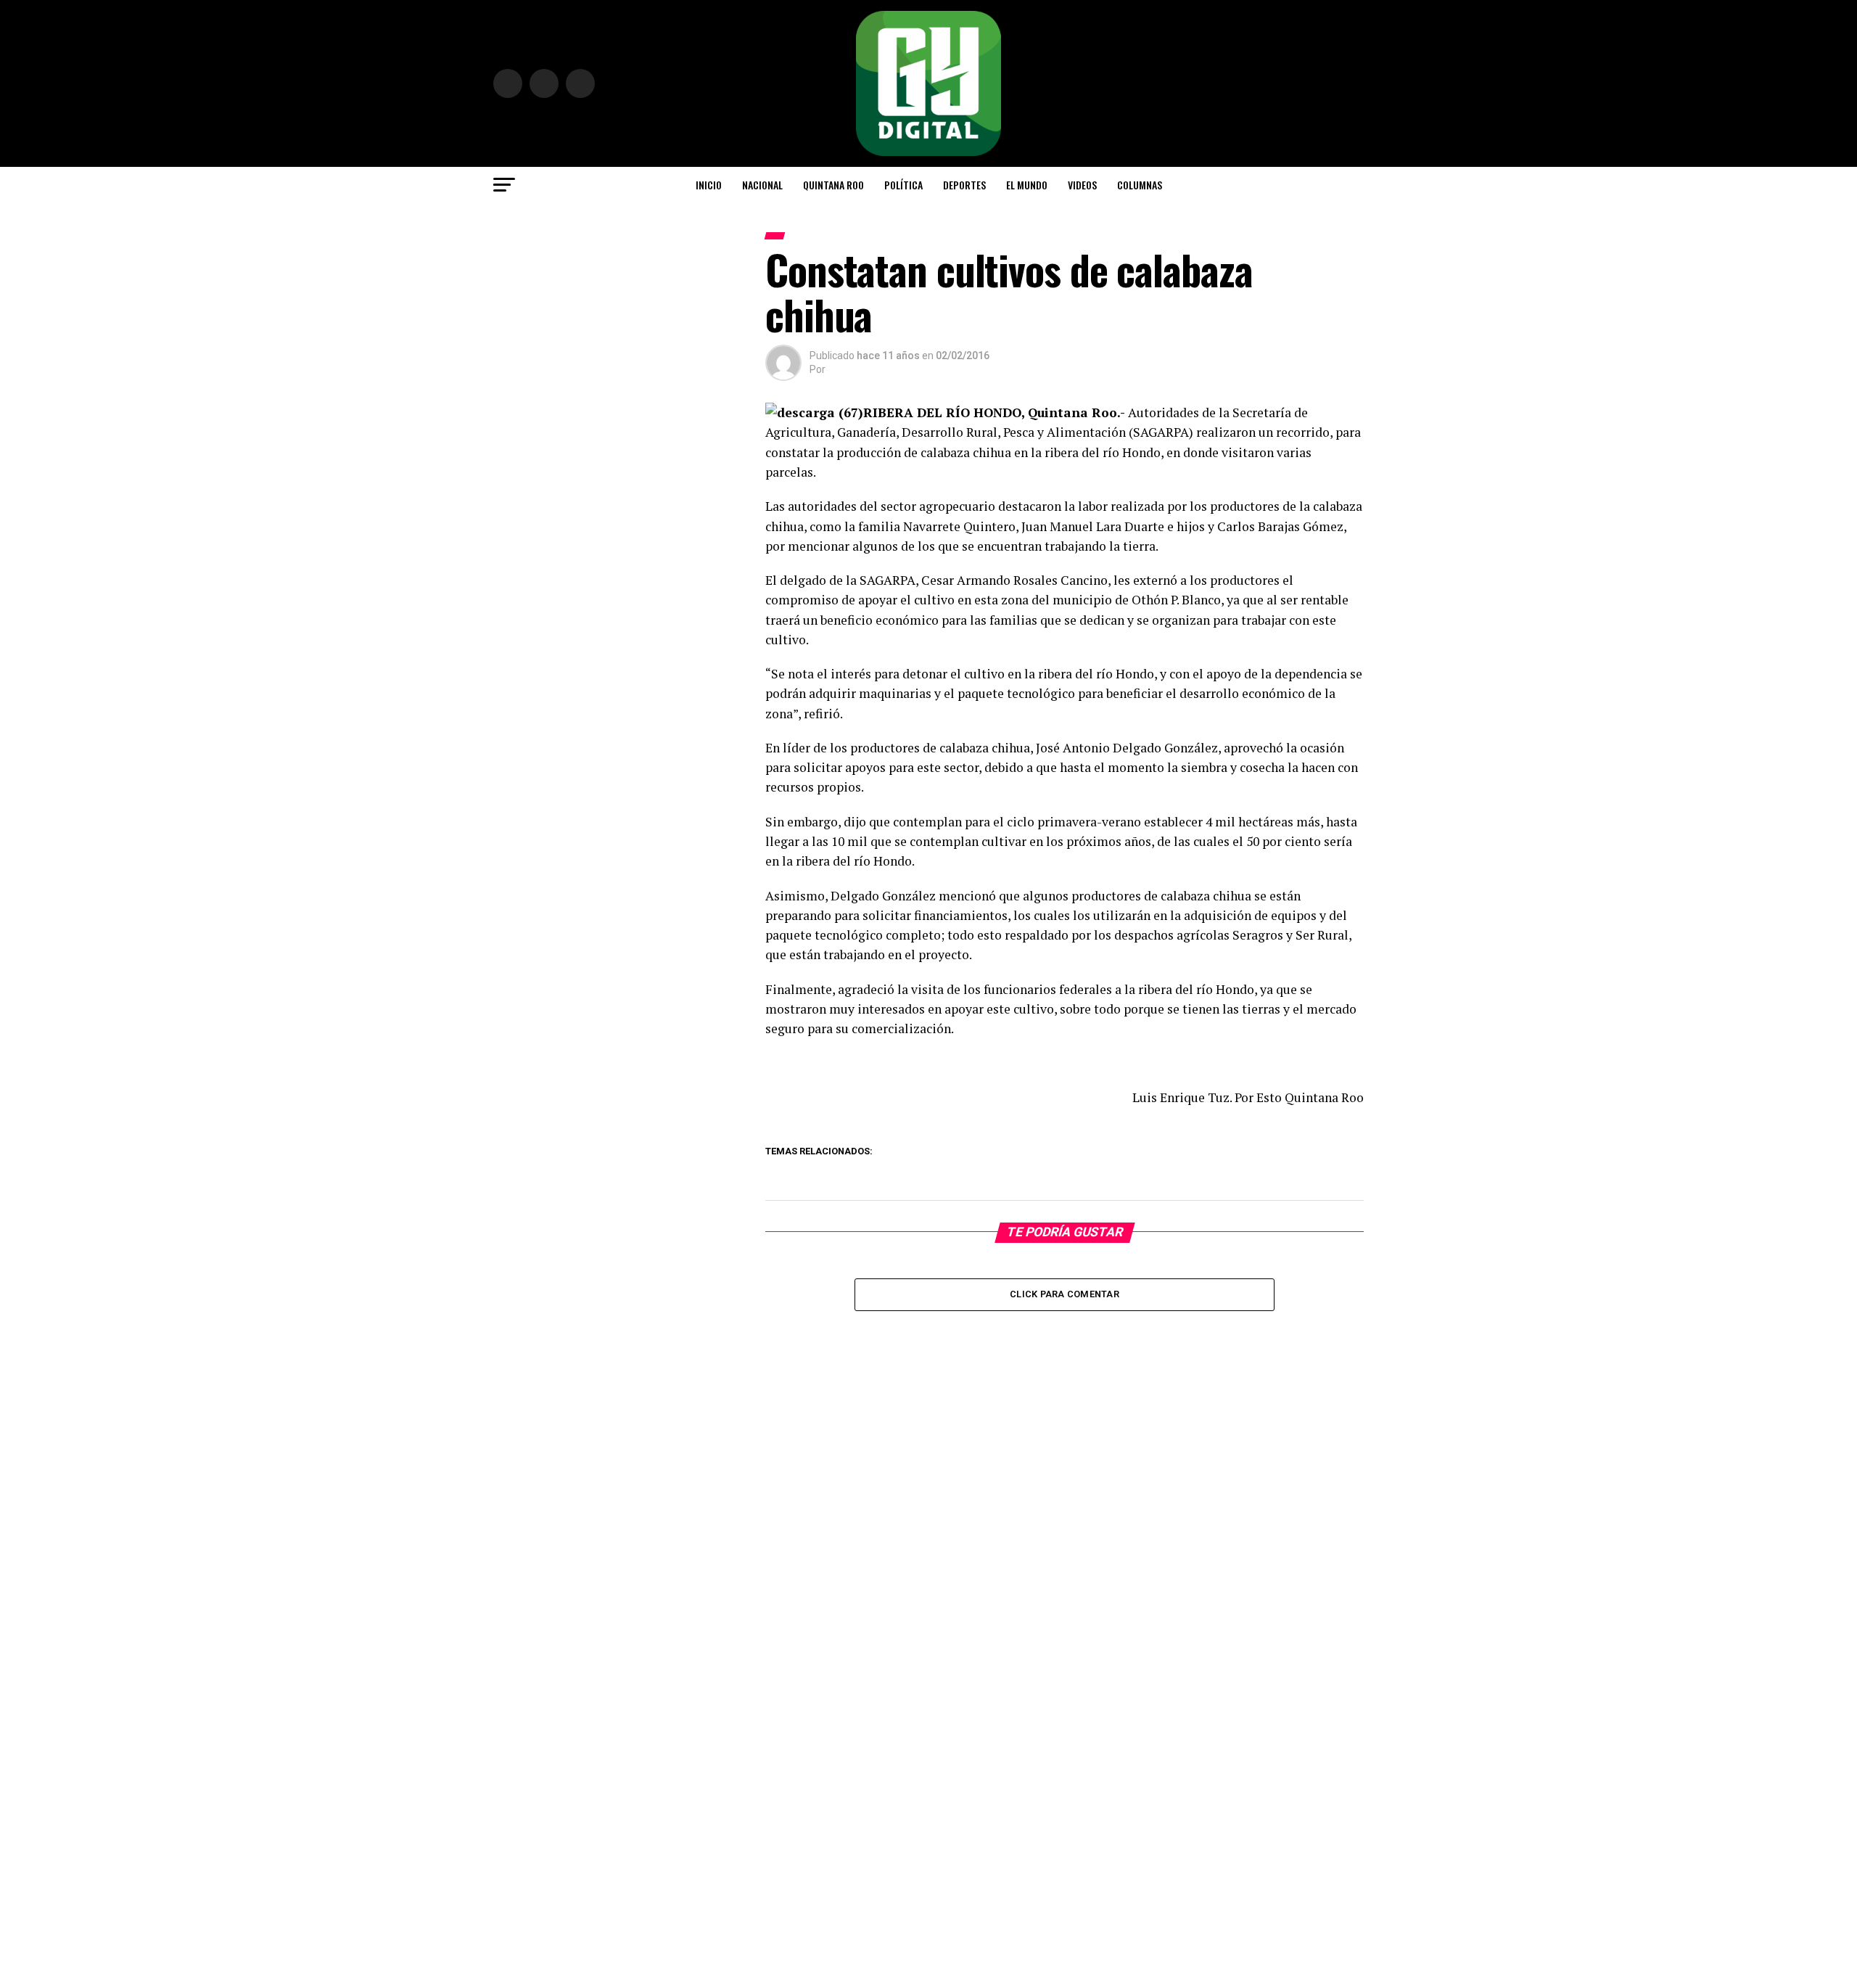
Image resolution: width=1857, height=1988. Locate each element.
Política (903, 185)
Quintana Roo (833, 185)
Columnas (1140, 185)
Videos (1082, 185)
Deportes (964, 185)
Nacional (762, 185)
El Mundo (1027, 185)
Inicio (709, 185)
